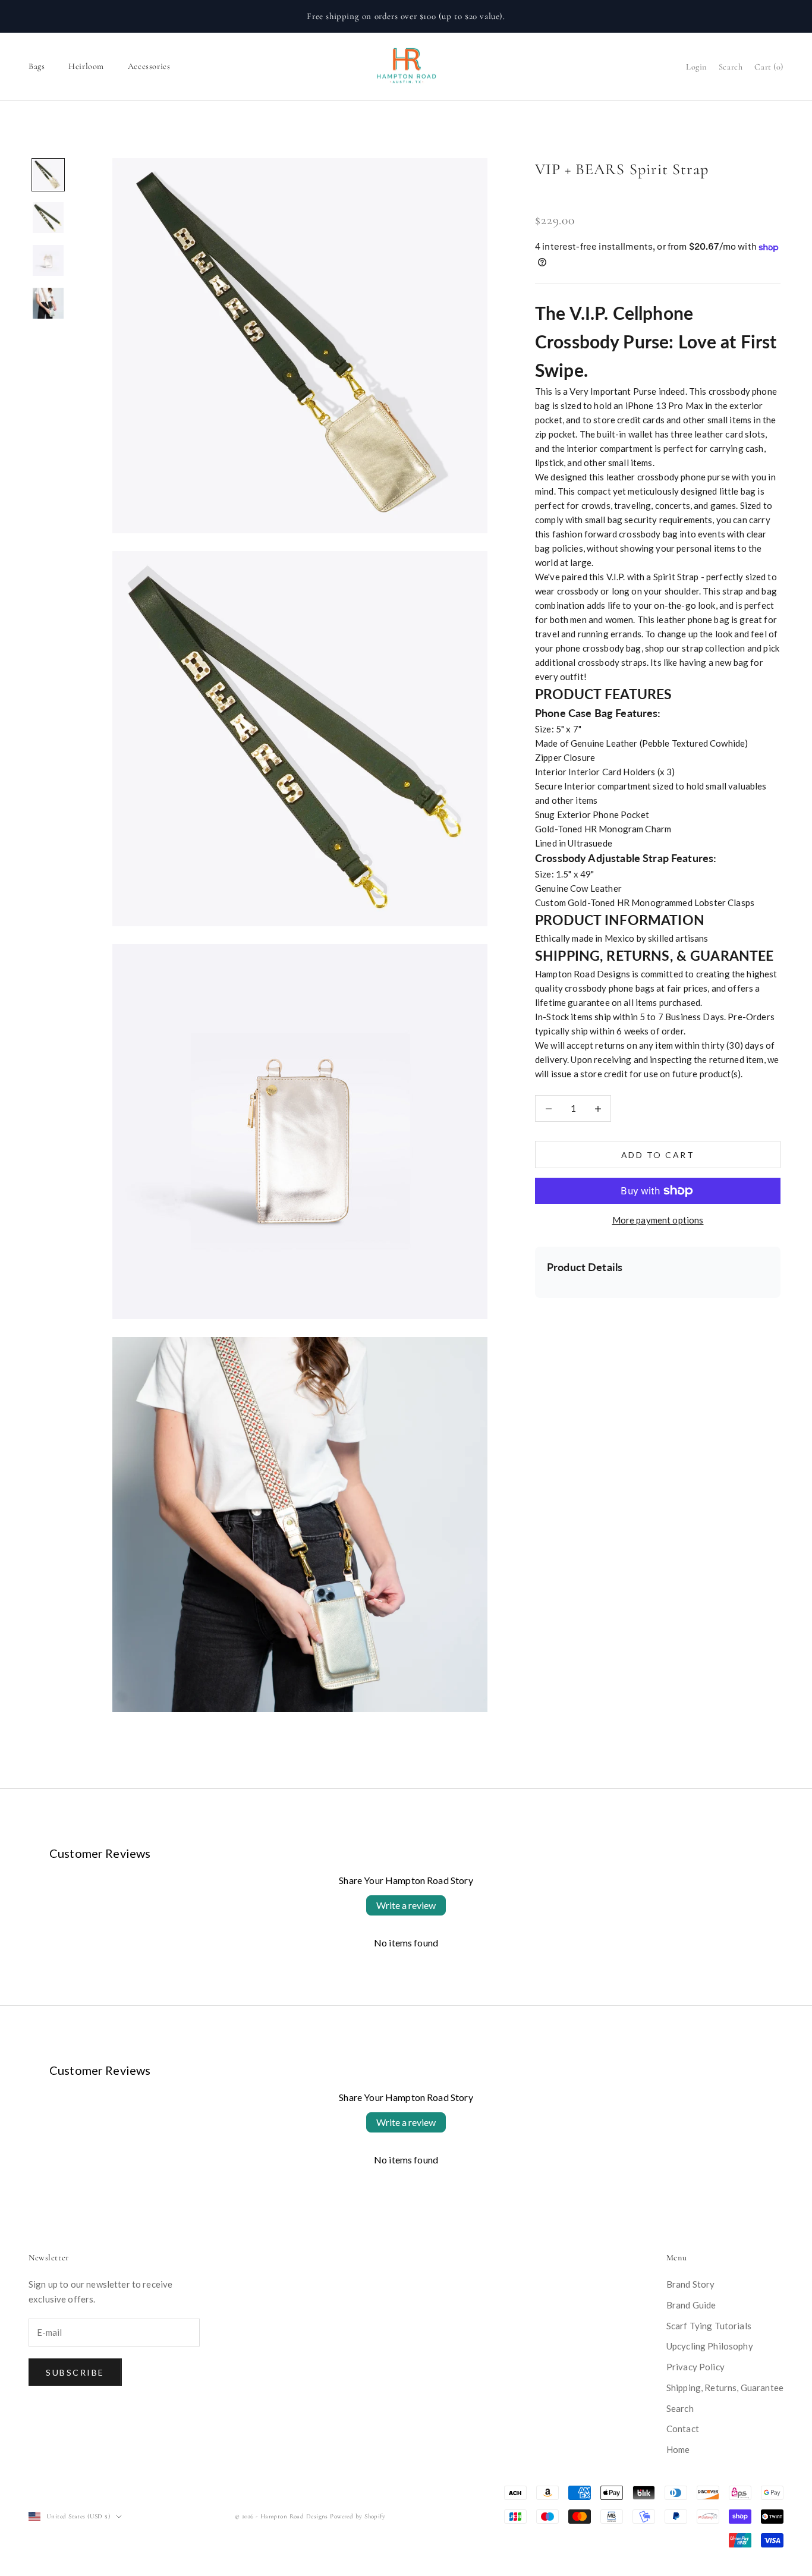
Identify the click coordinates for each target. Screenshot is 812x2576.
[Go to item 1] (48, 175)
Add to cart (658, 1155)
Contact (683, 2429)
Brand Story (691, 2284)
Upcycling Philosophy (710, 2346)
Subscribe (75, 2372)
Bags (37, 66)
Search (680, 2408)
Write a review (406, 1905)
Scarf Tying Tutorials (709, 2326)
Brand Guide (691, 2305)
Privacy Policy (695, 2367)
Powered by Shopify (358, 2516)
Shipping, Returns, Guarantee (725, 2388)
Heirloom (86, 66)
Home (678, 2449)
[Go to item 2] (48, 218)
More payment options (658, 1220)
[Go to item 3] (48, 260)
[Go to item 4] (48, 303)
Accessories (149, 66)
